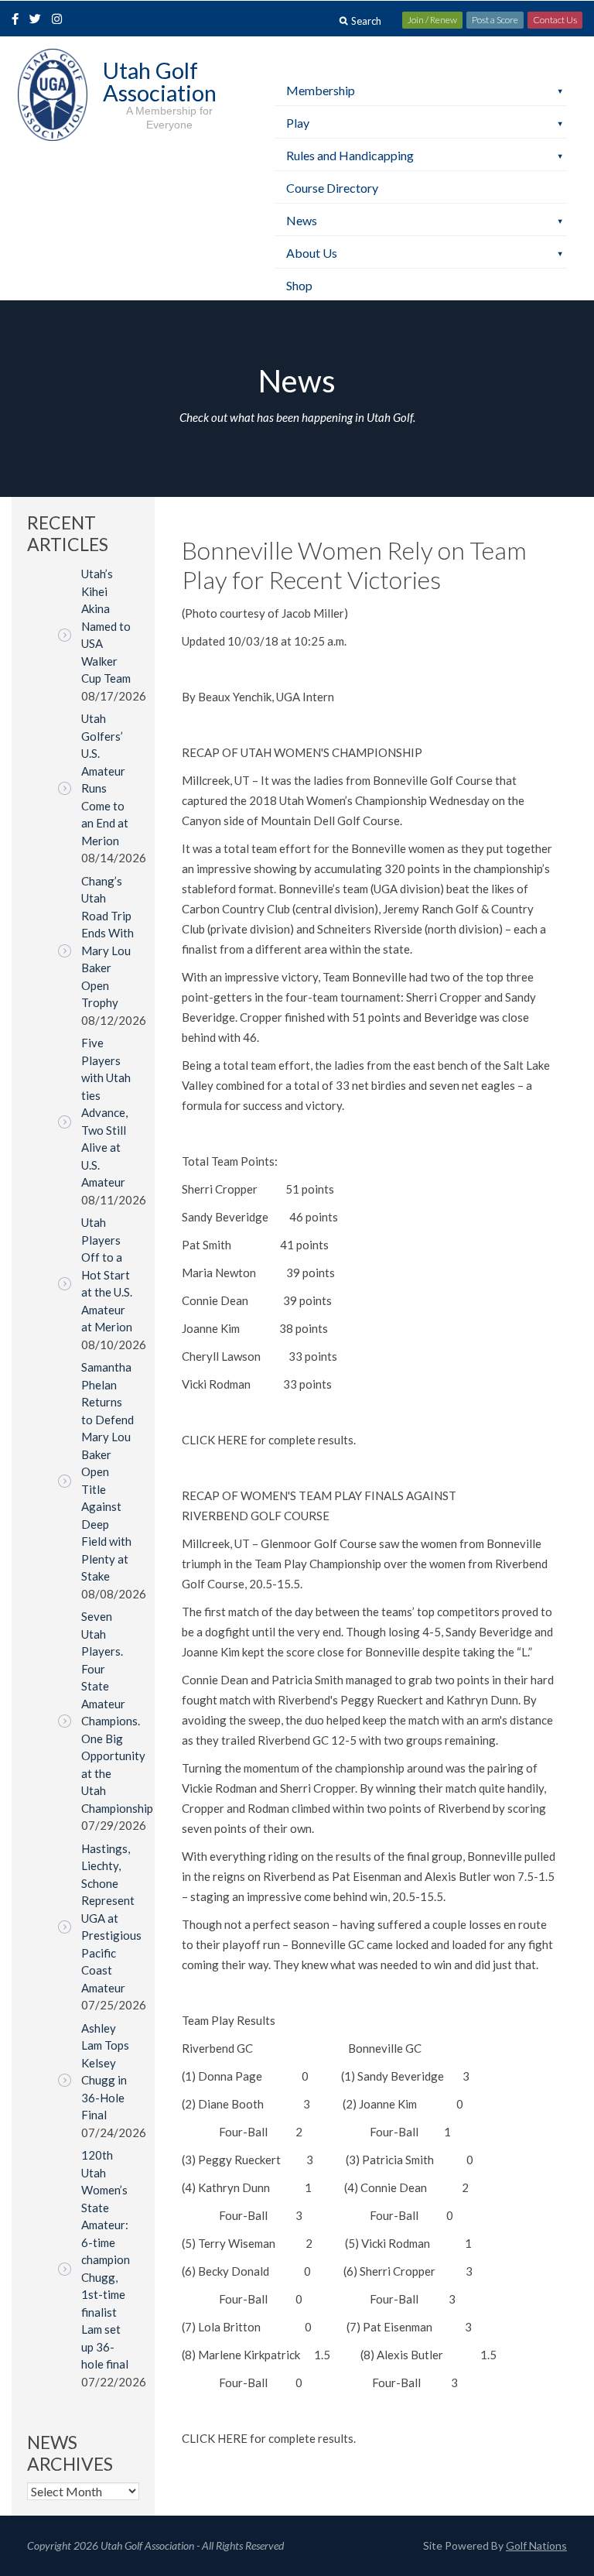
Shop (299, 285)
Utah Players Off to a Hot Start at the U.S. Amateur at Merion (107, 1274)
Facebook (17, 20)
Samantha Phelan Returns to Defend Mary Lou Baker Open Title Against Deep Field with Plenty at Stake (108, 1471)
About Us (312, 253)
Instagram (60, 20)
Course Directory (332, 188)
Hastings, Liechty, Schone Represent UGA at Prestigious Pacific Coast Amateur (111, 1918)
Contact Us (555, 20)
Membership (321, 90)
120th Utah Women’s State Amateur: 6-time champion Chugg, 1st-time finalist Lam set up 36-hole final (106, 2259)
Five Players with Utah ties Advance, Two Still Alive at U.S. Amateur (106, 1112)
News (302, 220)
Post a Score (495, 20)
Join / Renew (432, 20)
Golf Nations (536, 2545)
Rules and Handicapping (350, 155)
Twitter (39, 20)
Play (298, 123)
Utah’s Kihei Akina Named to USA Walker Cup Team (106, 626)
